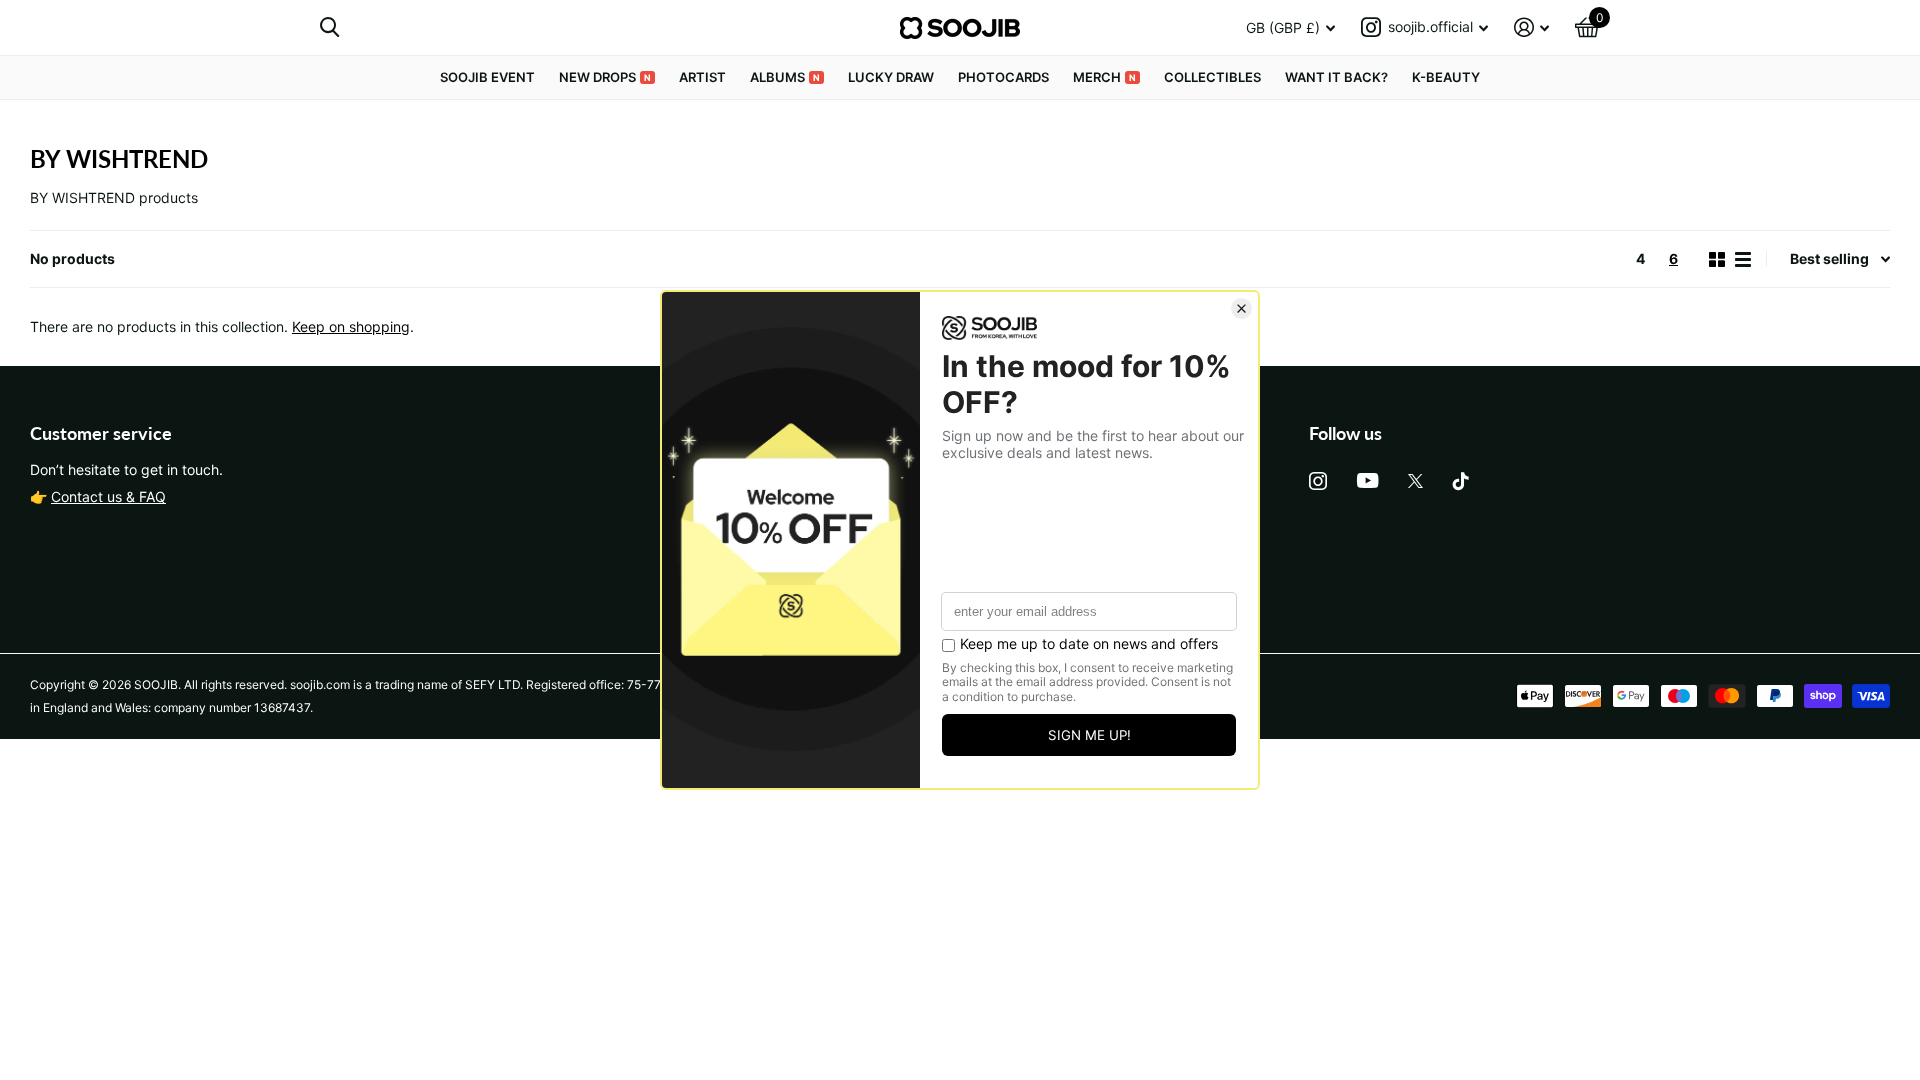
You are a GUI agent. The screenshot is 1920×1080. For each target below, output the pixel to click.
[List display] (1743, 259)
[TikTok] (1461, 481)
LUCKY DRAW (891, 77)
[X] (1415, 481)
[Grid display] (1717, 259)
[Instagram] (1318, 481)
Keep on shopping (351, 326)
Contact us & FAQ (108, 496)
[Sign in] (1531, 27)
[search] (329, 27)
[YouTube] (1367, 480)
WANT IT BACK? (1336, 77)
